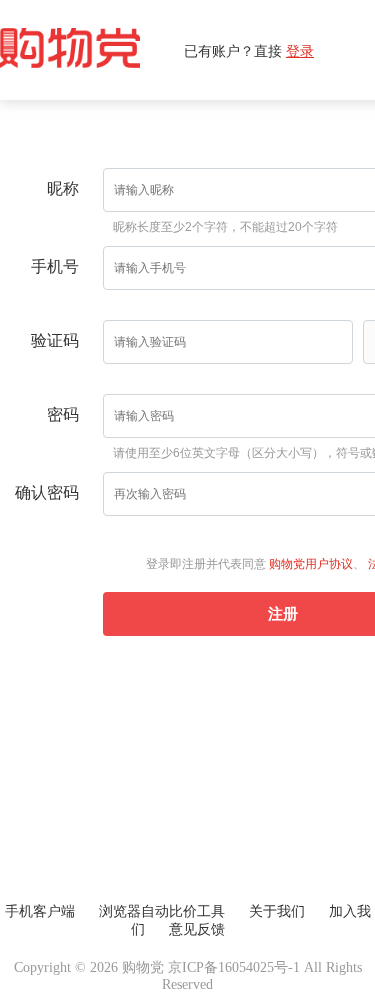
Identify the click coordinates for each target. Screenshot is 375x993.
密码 (63, 414)
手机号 (55, 266)
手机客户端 (40, 911)
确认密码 (47, 492)
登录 (300, 50)
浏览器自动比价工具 (162, 911)
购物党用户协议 (311, 564)
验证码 (55, 340)
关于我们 (277, 911)
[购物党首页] (92, 50)
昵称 (63, 188)
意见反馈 (197, 929)
